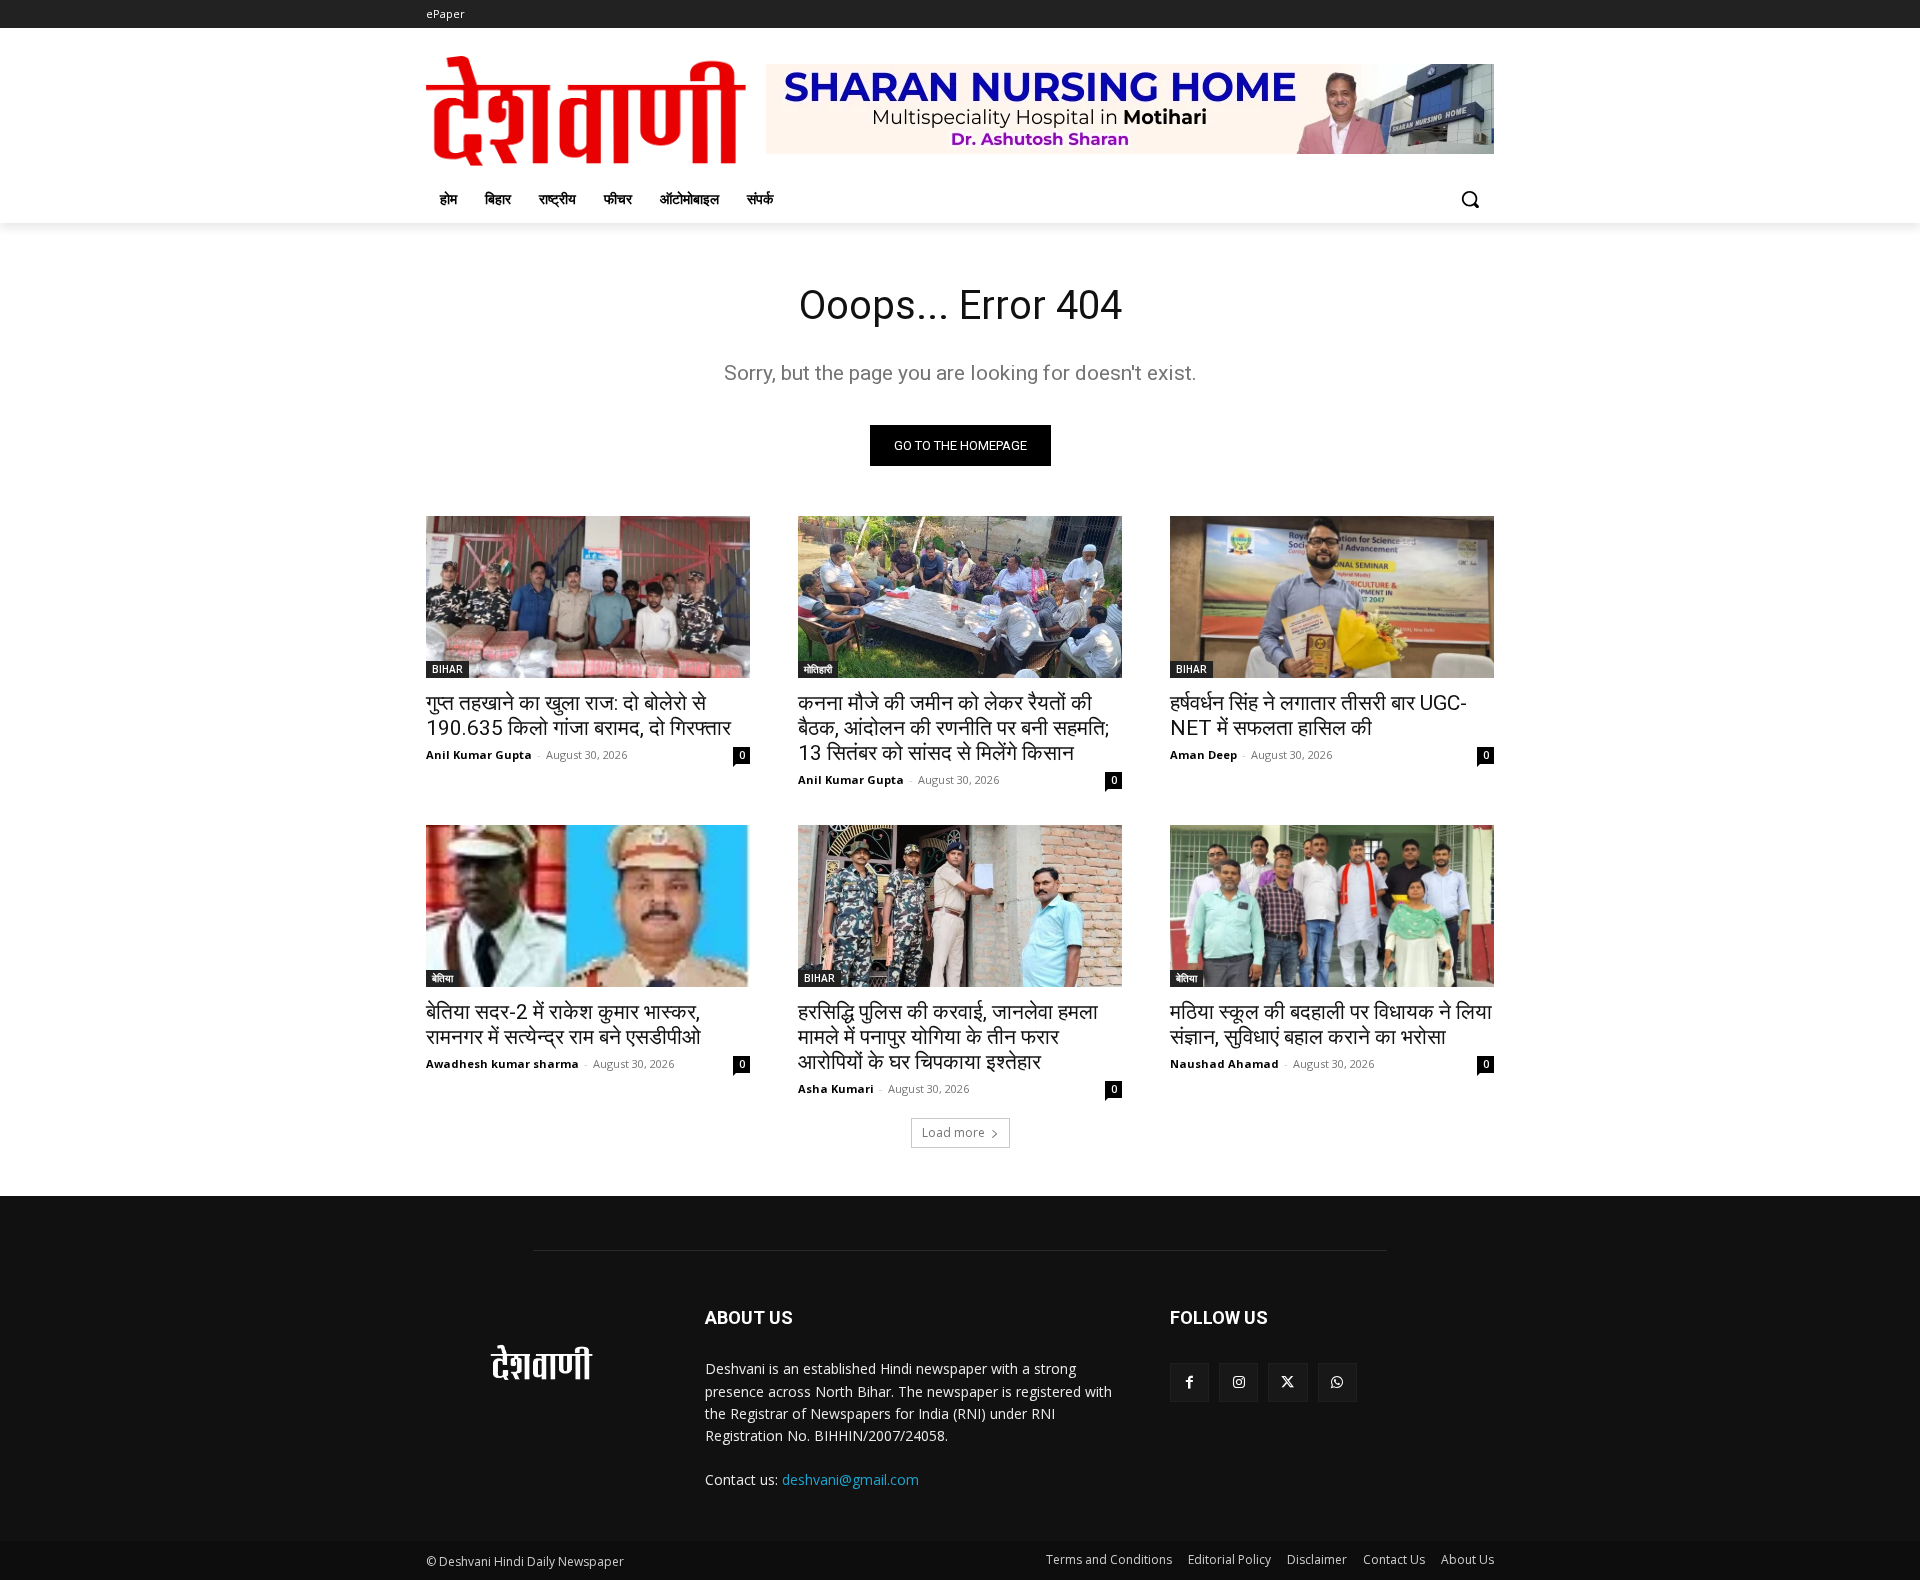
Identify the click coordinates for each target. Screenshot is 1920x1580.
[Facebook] (1189, 1382)
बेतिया (442, 978)
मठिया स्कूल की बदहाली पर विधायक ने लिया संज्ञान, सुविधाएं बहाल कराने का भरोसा (1331, 1024)
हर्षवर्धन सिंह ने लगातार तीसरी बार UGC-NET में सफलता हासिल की (1318, 715)
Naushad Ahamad (1224, 1063)
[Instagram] (1238, 1382)
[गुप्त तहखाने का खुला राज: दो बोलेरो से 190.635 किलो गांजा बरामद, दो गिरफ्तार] (588, 597)
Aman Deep (1203, 754)
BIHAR (447, 669)
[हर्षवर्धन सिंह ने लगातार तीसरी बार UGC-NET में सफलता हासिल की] (1332, 597)
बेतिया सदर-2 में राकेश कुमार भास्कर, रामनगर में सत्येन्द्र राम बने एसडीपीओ (563, 1024)
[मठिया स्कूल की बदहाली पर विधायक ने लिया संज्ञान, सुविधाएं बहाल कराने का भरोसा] (1332, 906)
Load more (953, 1132)
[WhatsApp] (1337, 1382)
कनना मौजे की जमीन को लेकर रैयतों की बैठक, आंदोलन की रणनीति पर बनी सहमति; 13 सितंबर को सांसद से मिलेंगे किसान (953, 728)
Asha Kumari (836, 1088)
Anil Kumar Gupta (479, 754)
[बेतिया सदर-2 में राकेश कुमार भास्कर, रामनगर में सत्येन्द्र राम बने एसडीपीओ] (588, 906)
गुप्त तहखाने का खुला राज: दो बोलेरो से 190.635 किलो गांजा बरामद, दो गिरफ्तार (578, 715)
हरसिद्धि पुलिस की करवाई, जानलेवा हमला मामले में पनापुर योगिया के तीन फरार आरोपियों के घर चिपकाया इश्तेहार (948, 1037)
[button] (1470, 199)
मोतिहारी (818, 669)
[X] (1287, 1382)
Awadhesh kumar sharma (502, 1063)
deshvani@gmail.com (850, 1479)
